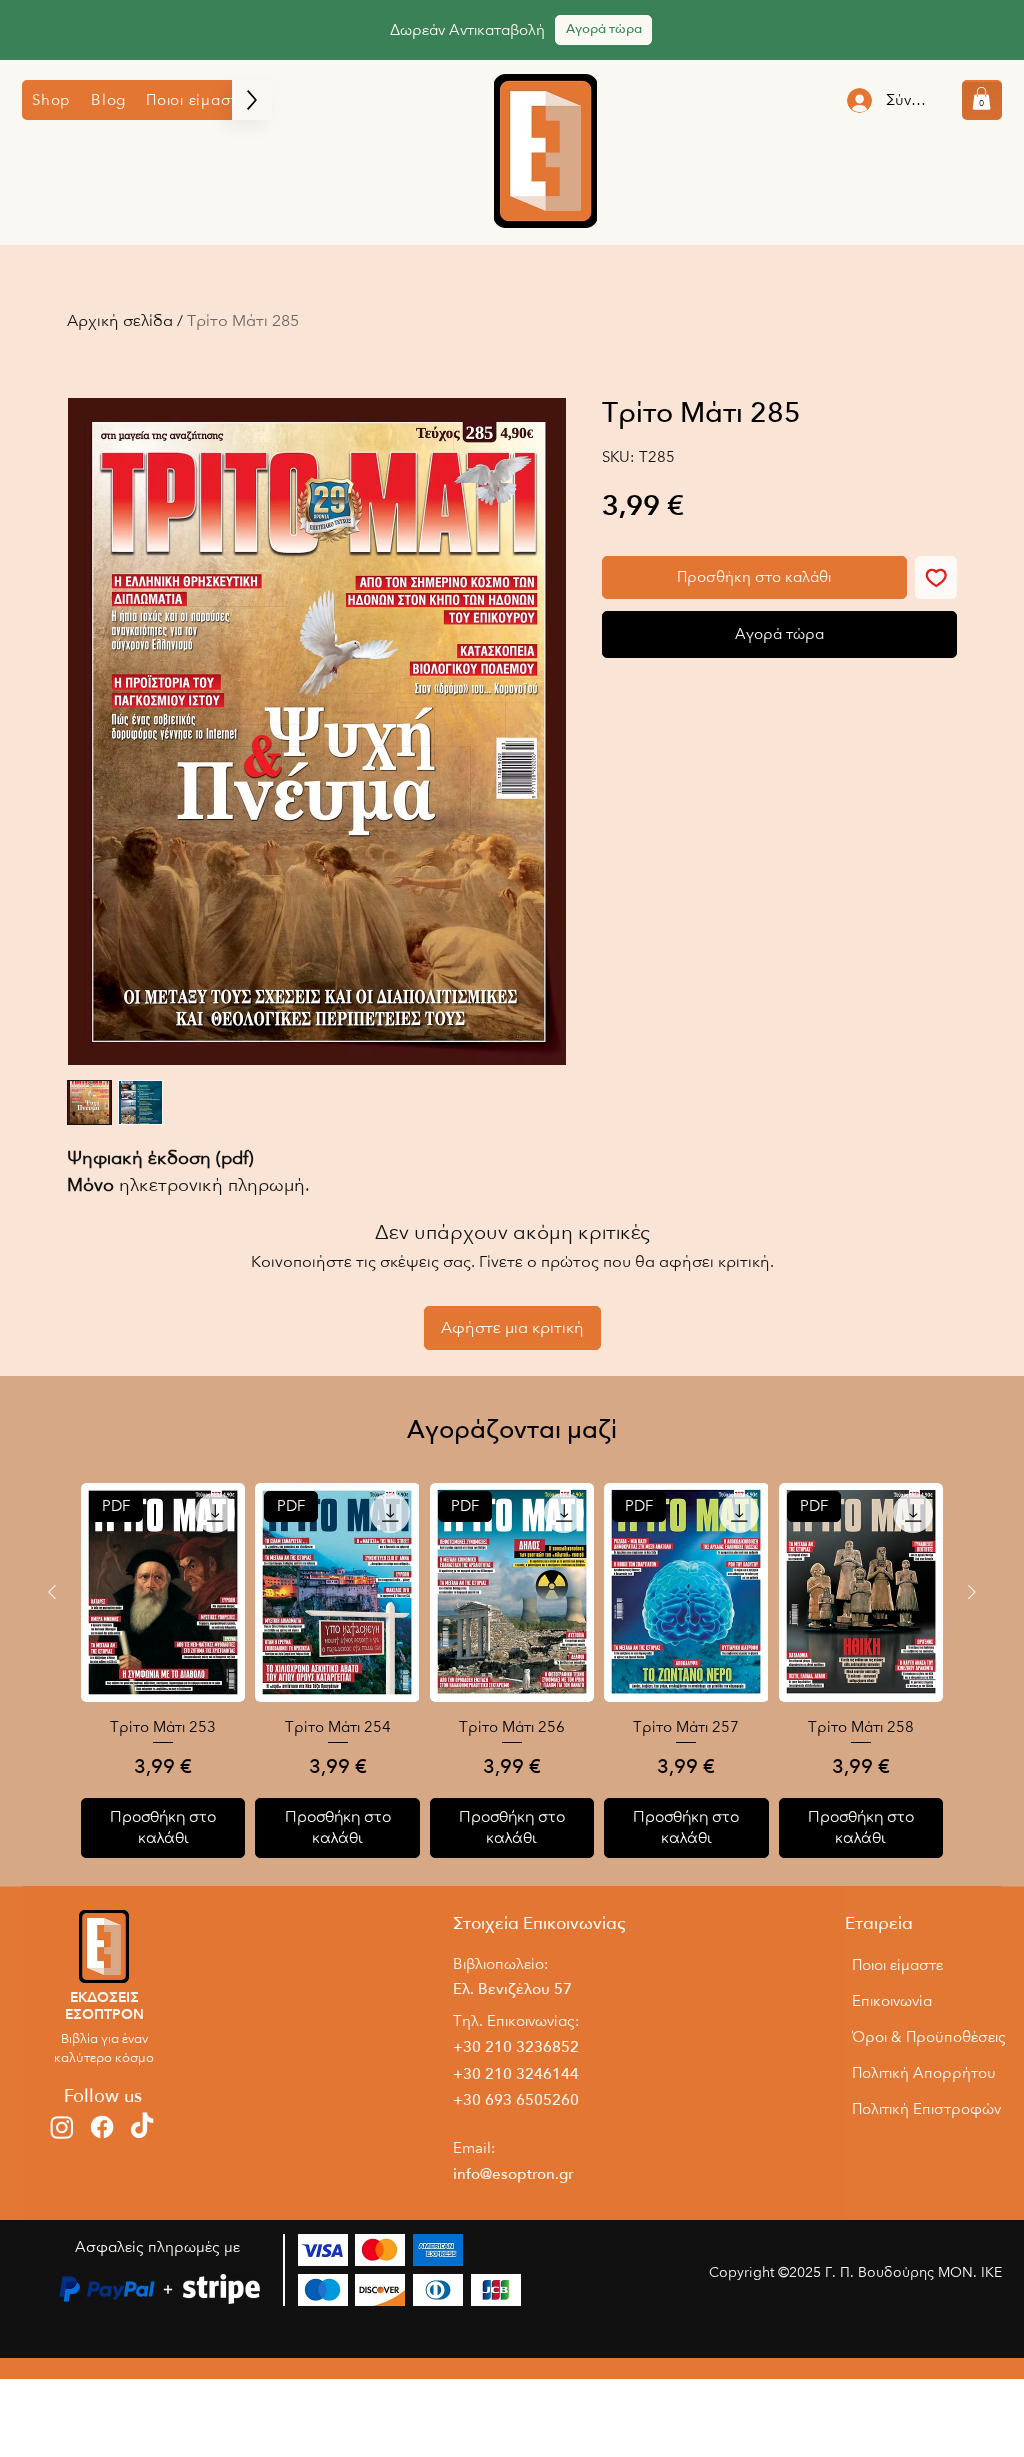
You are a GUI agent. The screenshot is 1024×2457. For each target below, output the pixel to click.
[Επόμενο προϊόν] (972, 1592)
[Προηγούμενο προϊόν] (52, 1592)
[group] (512, 1670)
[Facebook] (102, 2127)
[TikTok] (142, 2127)
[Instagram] (62, 2127)
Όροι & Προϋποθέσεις (926, 2037)
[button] (51, 100)
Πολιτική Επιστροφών (926, 2109)
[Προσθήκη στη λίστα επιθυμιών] (936, 577)
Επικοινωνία (892, 2001)
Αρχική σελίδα (120, 321)
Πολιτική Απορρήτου (924, 2073)
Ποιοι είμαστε (897, 1965)
